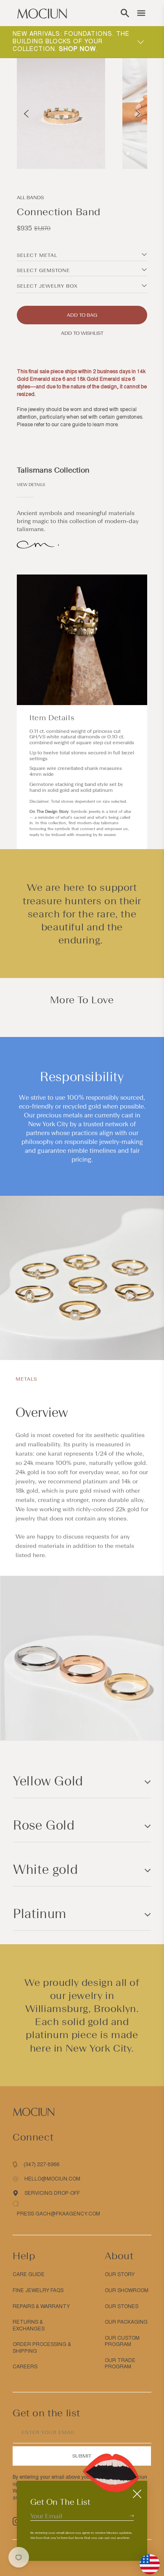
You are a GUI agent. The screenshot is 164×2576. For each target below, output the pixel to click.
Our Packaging (126, 2322)
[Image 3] (128, 153)
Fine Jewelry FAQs (38, 2290)
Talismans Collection (53, 470)
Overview (42, 1412)
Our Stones (122, 2306)
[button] (125, 13)
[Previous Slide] (26, 114)
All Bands (30, 198)
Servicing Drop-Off (52, 2193)
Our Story (120, 2274)
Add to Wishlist (82, 333)
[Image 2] (123, 153)
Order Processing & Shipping (42, 2348)
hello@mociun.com (52, 2179)
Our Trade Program (120, 2364)
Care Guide (29, 2274)
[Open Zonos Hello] (145, 2560)
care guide (73, 425)
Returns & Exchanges (29, 2325)
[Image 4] (133, 153)
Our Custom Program (122, 2341)
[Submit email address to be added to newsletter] (132, 2516)
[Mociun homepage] (42, 13)
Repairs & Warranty (41, 2306)
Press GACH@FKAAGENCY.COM (58, 2214)
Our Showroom (127, 2290)
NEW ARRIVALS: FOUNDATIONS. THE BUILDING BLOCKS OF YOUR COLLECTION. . (71, 41)
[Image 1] (118, 153)
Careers (25, 2367)
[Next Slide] (138, 114)
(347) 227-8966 (41, 2164)
